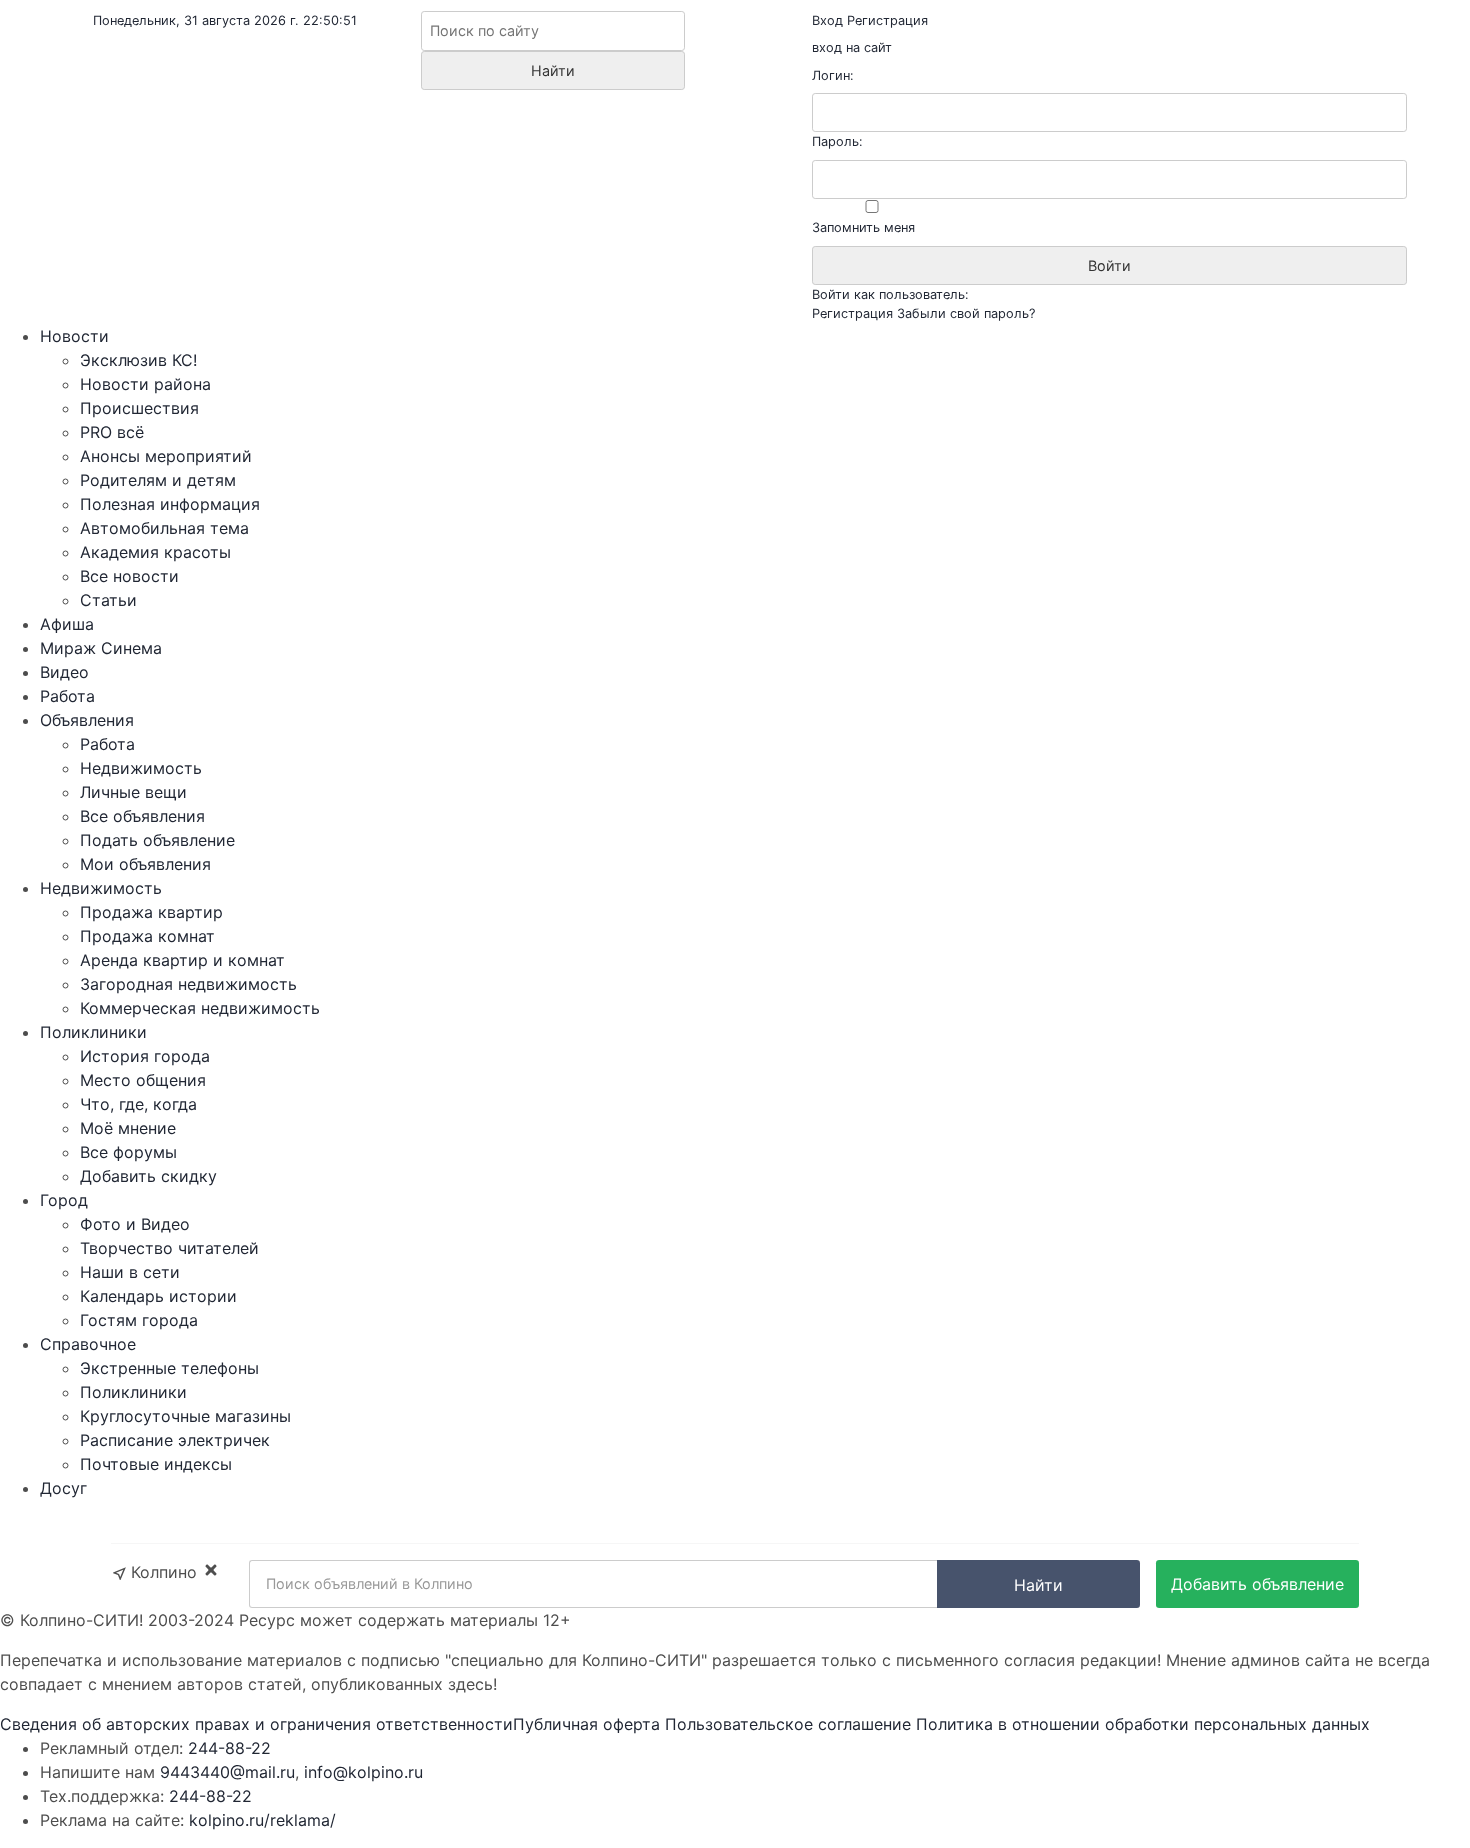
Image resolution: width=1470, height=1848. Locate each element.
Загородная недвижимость (188, 984)
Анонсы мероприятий (166, 456)
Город (64, 1200)
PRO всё (112, 432)
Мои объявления (145, 864)
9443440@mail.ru (227, 1772)
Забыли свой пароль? (966, 313)
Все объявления (142, 816)
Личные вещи (133, 792)
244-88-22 (229, 1748)
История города (145, 1056)
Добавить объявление (1257, 1584)
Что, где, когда (138, 1104)
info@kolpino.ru (363, 1772)
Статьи (108, 600)
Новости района (145, 384)
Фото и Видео (135, 1224)
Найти (1038, 1585)
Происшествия (139, 408)
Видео (64, 672)
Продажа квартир (151, 912)
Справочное (88, 1344)
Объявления (87, 720)
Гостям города (139, 1320)
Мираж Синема (101, 648)
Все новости (129, 576)
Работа (67, 696)
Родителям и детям (158, 480)
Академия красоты (155, 552)
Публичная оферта (586, 1724)
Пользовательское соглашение (788, 1724)
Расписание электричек (175, 1440)
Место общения (143, 1080)
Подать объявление (157, 840)
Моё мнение (128, 1128)
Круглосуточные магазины (185, 1416)
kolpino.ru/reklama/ (262, 1820)
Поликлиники (93, 1032)
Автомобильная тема (164, 528)
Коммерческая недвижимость (200, 1008)
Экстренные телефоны (169, 1368)
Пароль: (837, 141)
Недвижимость (141, 768)
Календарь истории (158, 1296)
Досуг (63, 1488)
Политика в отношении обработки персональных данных (1143, 1724)
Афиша (67, 624)
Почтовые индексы (156, 1464)
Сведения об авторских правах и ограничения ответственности (256, 1724)
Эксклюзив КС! (138, 360)
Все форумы (128, 1152)
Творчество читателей (169, 1248)
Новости (74, 336)
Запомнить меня (863, 227)
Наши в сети (130, 1272)
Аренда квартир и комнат (182, 960)
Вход (827, 20)
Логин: (833, 75)
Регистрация (887, 20)
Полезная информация (170, 504)
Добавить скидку (148, 1176)
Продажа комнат (147, 936)
